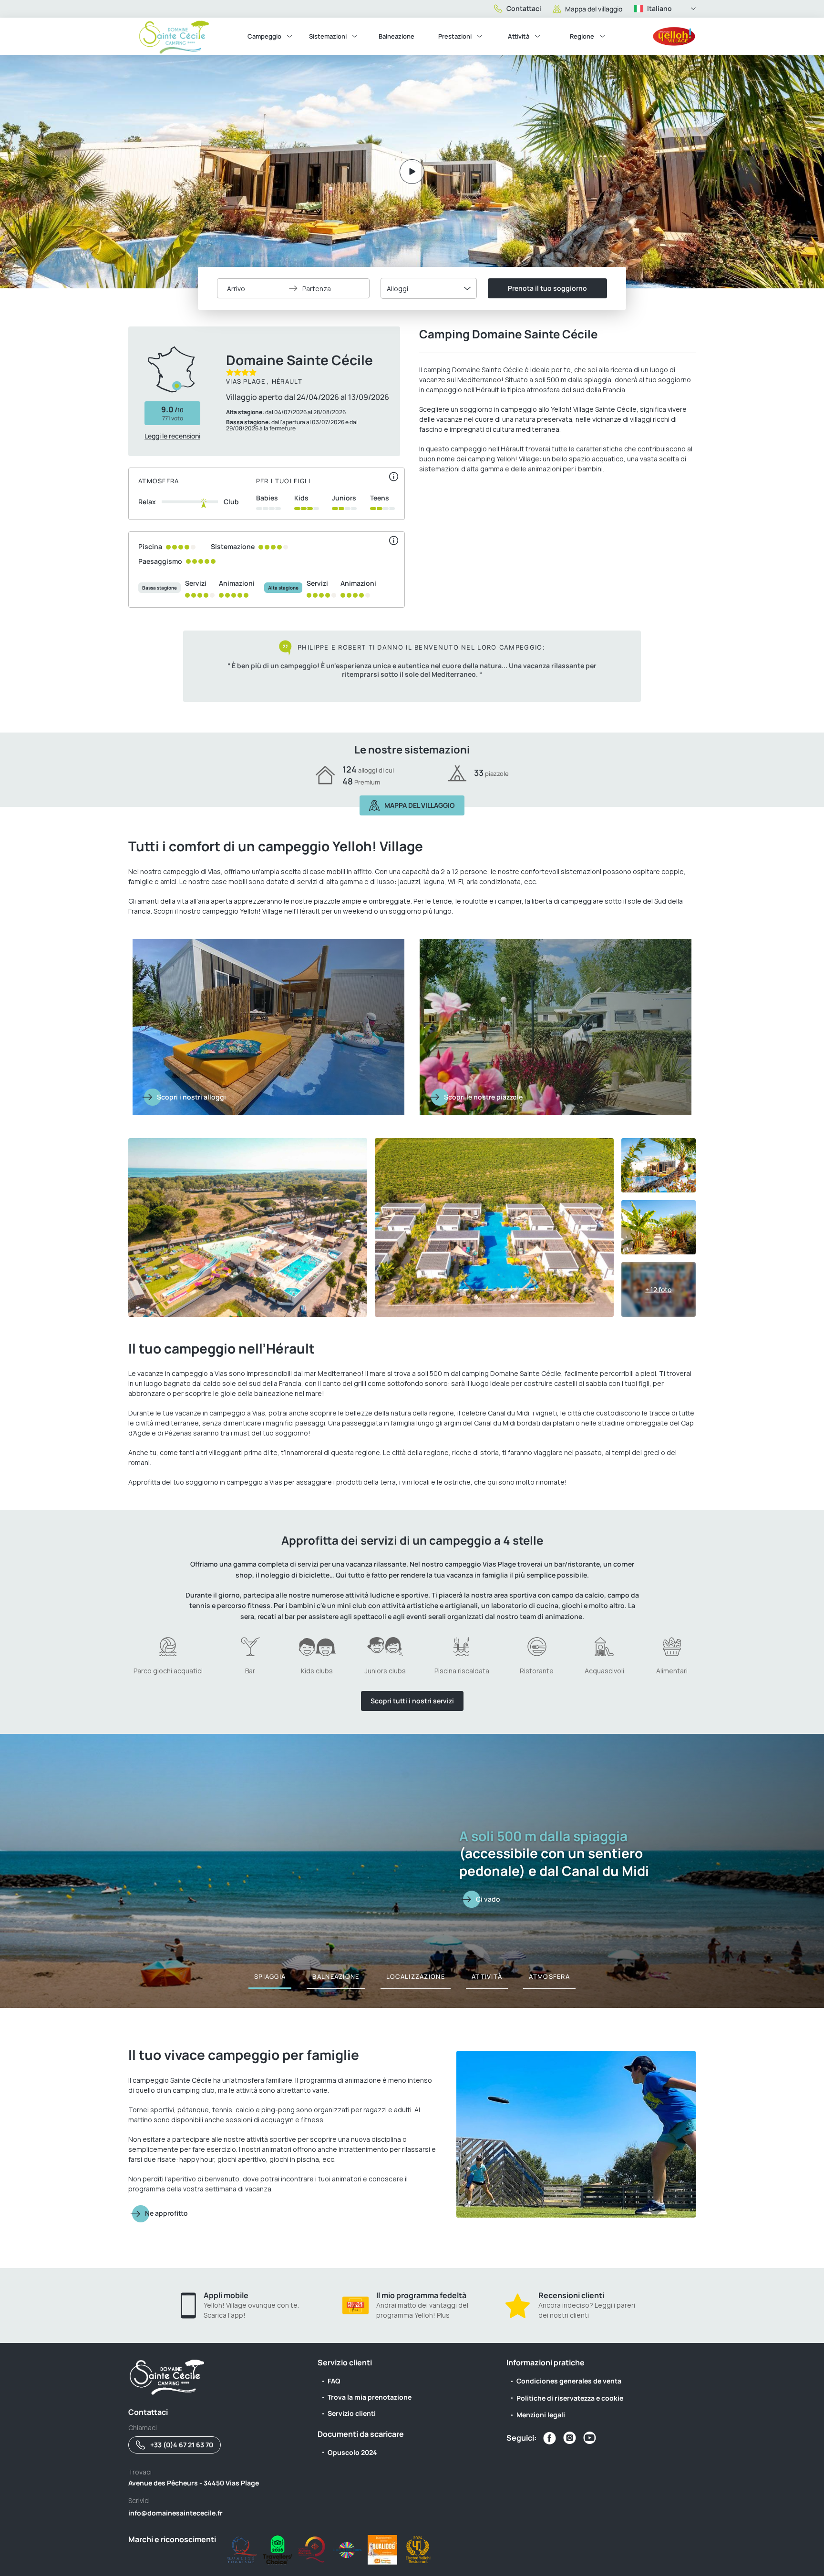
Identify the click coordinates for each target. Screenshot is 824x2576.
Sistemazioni (328, 36)
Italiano (659, 8)
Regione (582, 36)
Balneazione (397, 36)
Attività (519, 36)
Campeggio (264, 36)
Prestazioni (455, 36)
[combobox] (429, 288)
